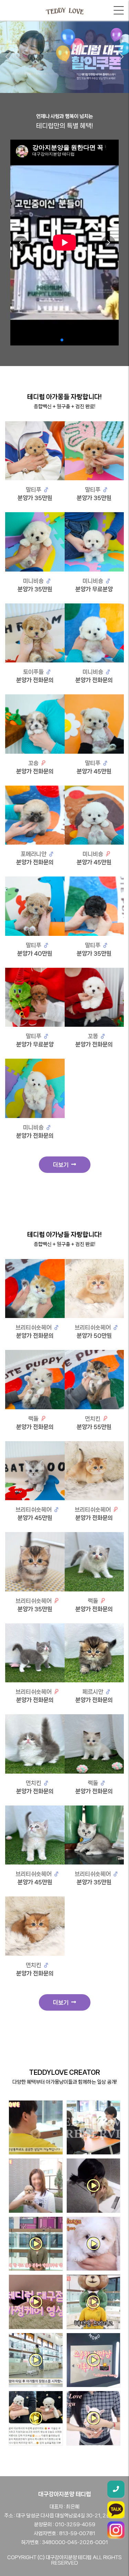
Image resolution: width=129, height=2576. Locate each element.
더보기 (62, 1165)
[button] (8, 57)
